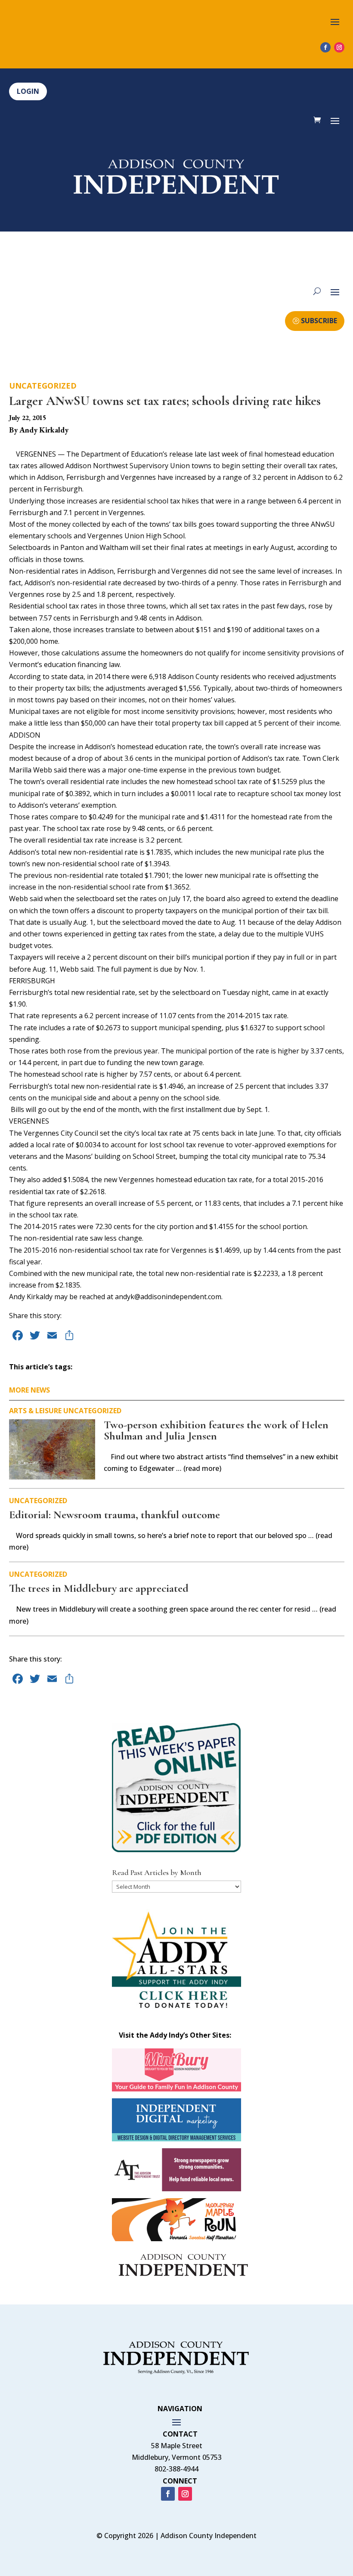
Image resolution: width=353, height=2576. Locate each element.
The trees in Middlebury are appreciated (99, 1588)
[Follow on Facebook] (325, 47)
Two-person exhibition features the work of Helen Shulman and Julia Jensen (216, 1430)
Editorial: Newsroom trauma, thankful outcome (115, 1515)
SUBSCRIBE (319, 321)
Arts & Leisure (35, 1411)
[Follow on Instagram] (339, 47)
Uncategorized (43, 386)
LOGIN (28, 91)
